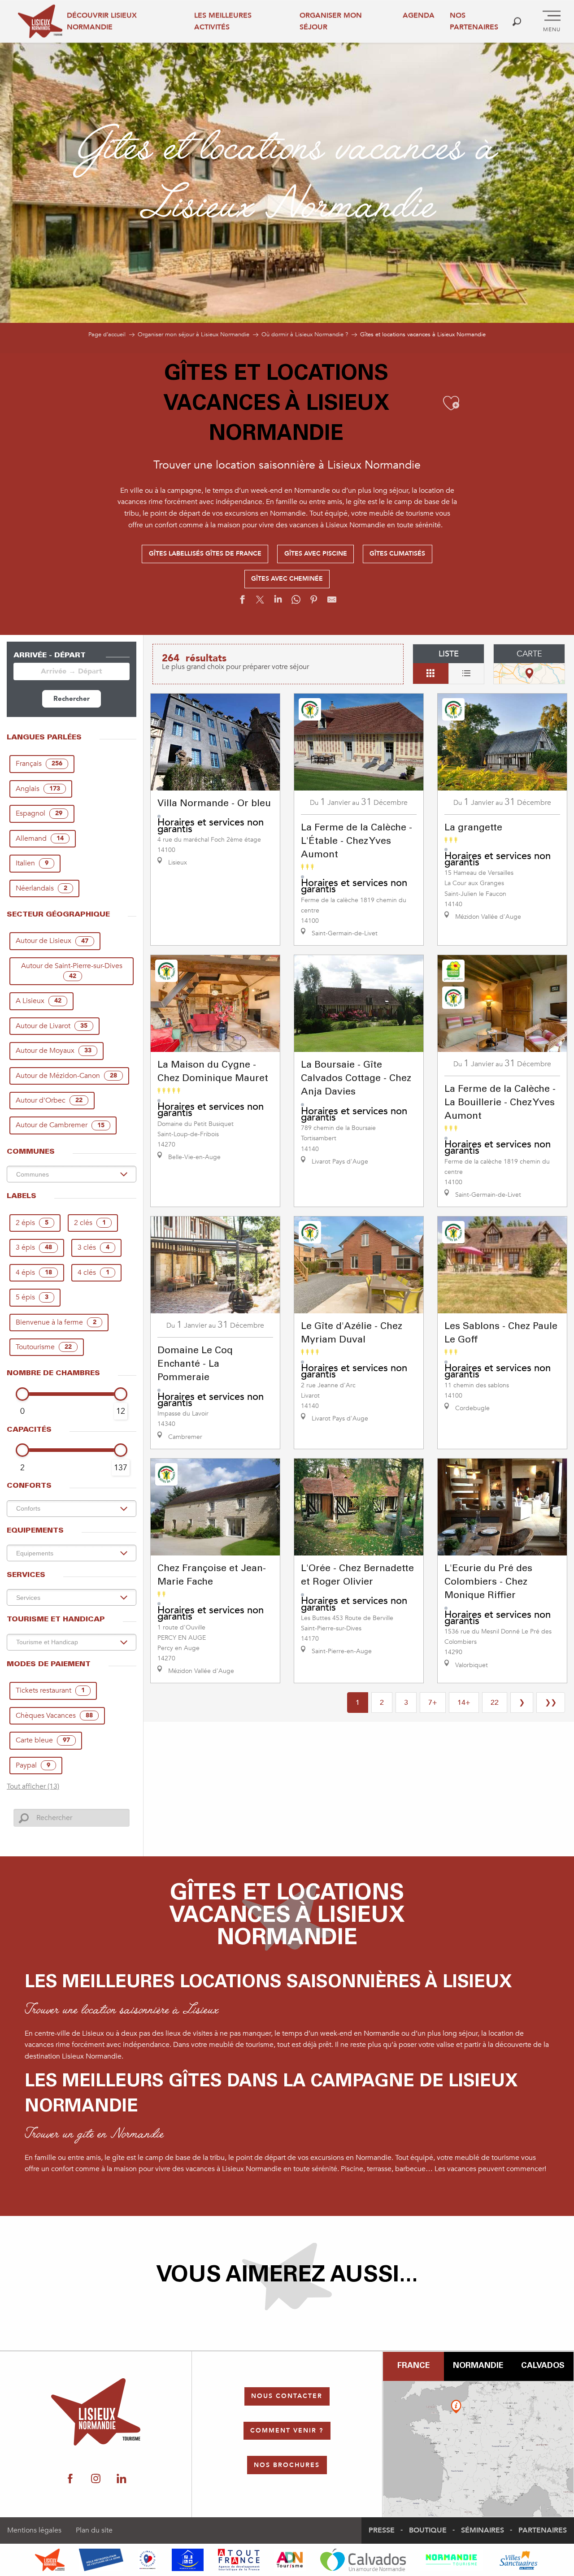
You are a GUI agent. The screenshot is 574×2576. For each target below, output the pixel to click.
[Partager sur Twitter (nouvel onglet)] (260, 602)
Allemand (40, 838)
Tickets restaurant (50, 1690)
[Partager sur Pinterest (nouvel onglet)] (314, 602)
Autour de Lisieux (52, 941)
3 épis (34, 1247)
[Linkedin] (121, 2479)
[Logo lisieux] (96, 2412)
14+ (464, 1703)
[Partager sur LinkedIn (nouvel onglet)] (278, 602)
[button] (517, 21)
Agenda (419, 15)
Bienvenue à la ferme (56, 1322)
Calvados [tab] (543, 2366)
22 (495, 1703)
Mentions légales (34, 2530)
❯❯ (551, 1703)
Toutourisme (44, 1347)
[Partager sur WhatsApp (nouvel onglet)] (296, 602)
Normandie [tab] (478, 2366)
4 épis (34, 1273)
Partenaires (543, 2530)
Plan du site (94, 2530)
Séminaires (483, 2530)
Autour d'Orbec (49, 1100)
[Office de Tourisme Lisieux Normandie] (40, 21)
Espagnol (39, 813)
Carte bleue (43, 1740)
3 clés (93, 1247)
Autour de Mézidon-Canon (66, 1076)
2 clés (90, 1223)
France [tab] (413, 2366)
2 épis (32, 1223)
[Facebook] (70, 2479)
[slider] (22, 1394)
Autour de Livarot (52, 1026)
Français (39, 764)
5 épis (32, 1297)
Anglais (38, 789)
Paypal (33, 1765)
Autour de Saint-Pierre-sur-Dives (72, 971)
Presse (382, 2530)
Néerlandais (41, 888)
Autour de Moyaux (54, 1051)
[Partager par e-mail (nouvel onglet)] (332, 602)
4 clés (93, 1273)
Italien (32, 863)
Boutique (428, 2530)
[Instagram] (96, 2479)
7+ (433, 1703)
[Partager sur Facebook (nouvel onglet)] (242, 602)
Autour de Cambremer (60, 1125)
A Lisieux (39, 1001)
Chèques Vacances (54, 1716)
